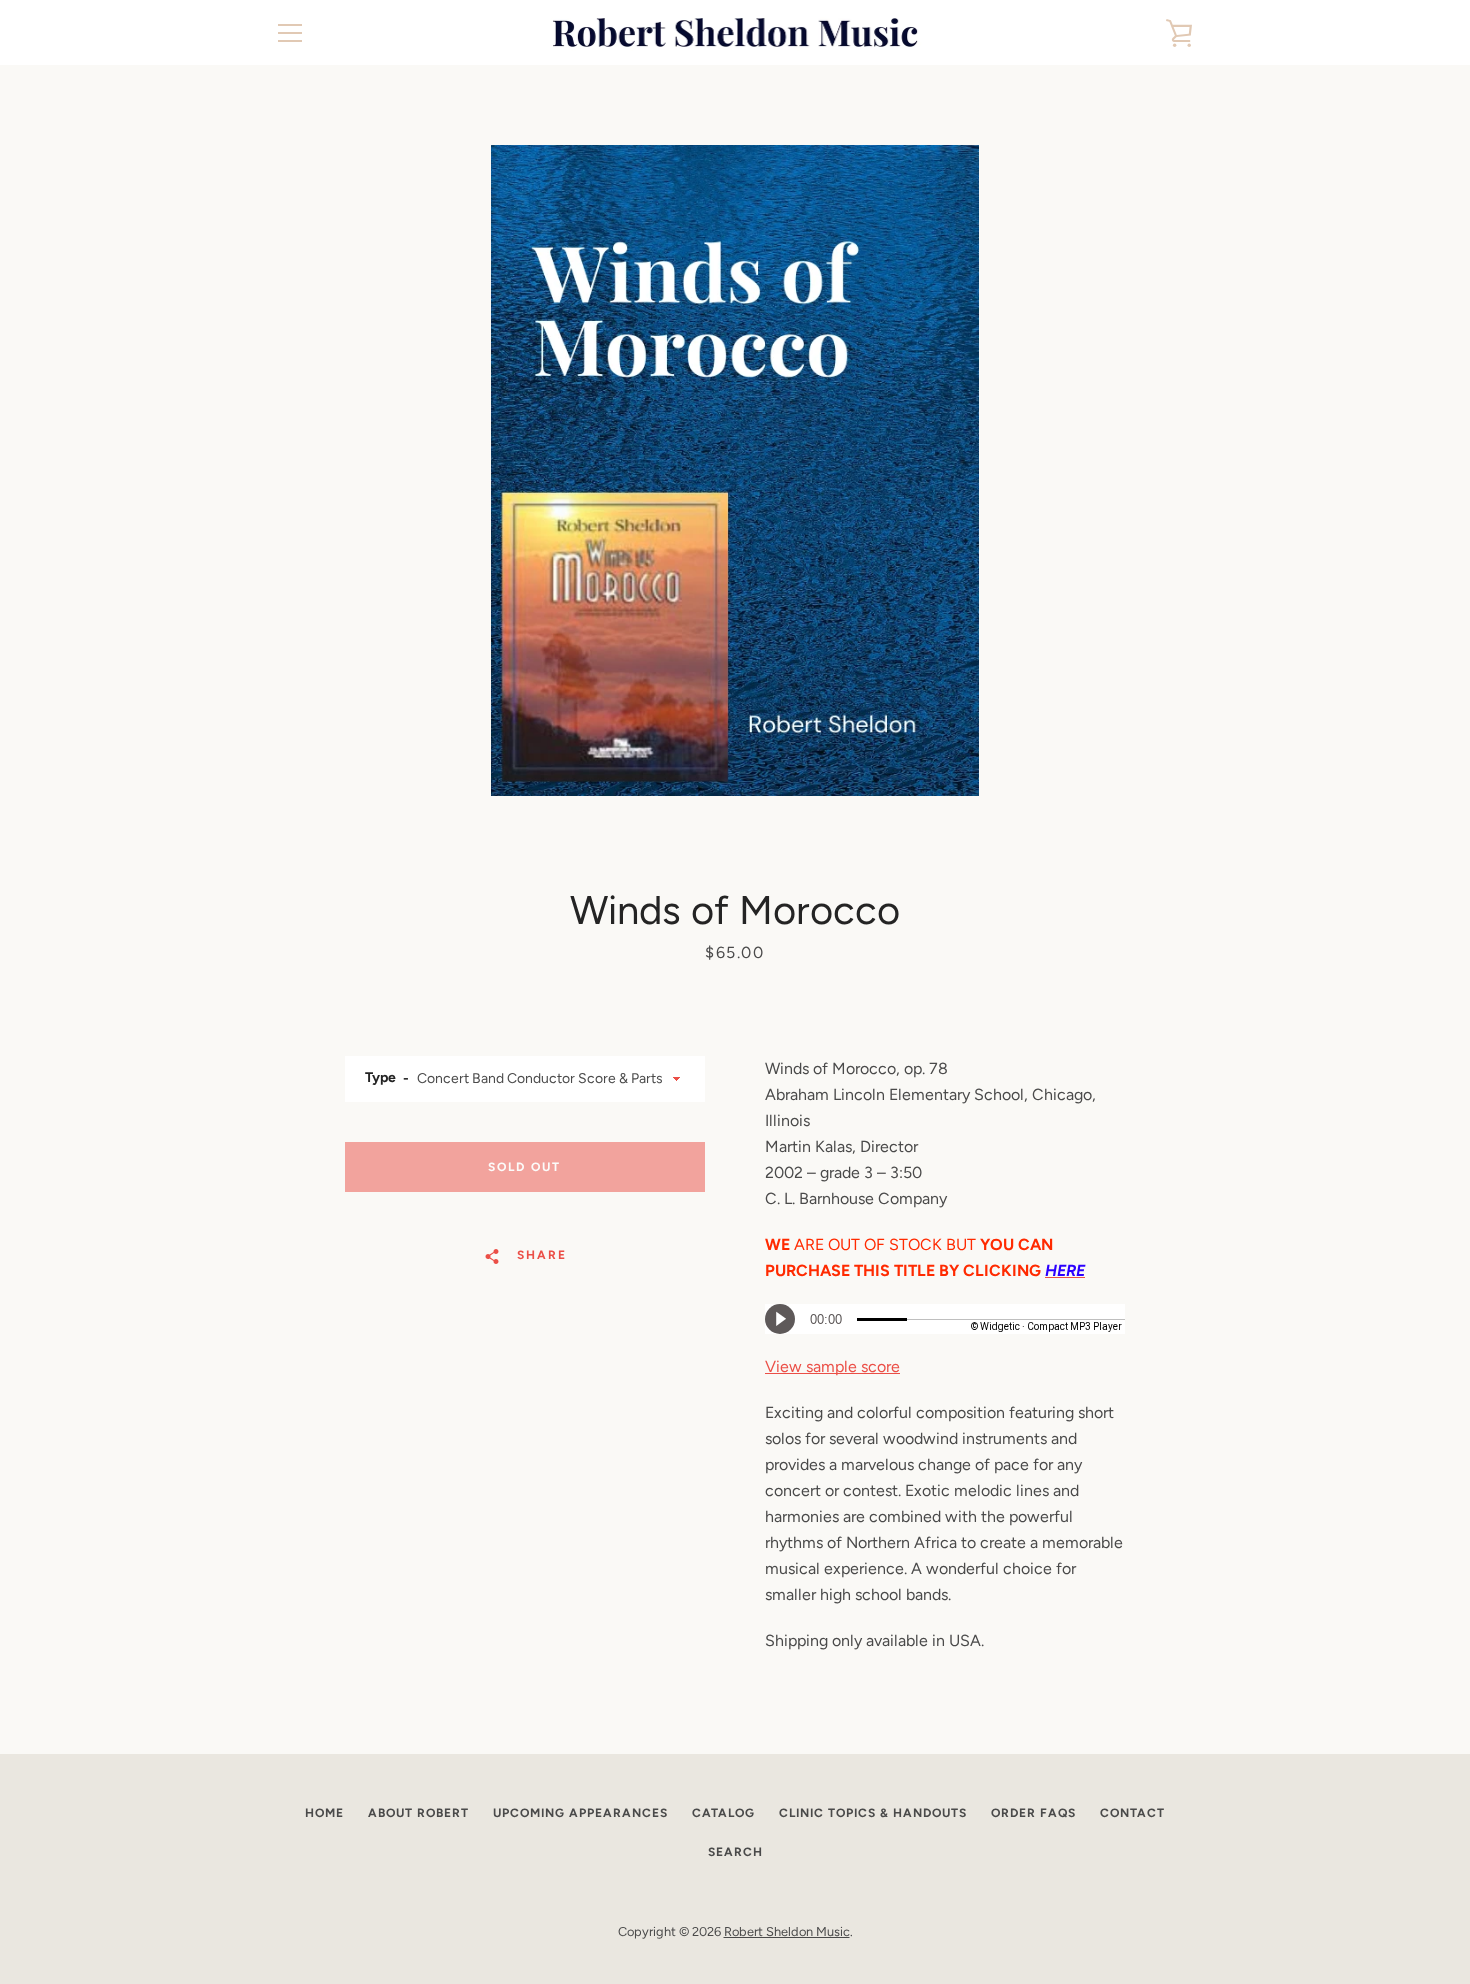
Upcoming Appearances (580, 1813)
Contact (1132, 1813)
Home (324, 1813)
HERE (1065, 1270)
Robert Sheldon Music (787, 1931)
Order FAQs (1033, 1813)
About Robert (418, 1813)
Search (735, 1852)
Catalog (723, 1813)
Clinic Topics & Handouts (873, 1813)
